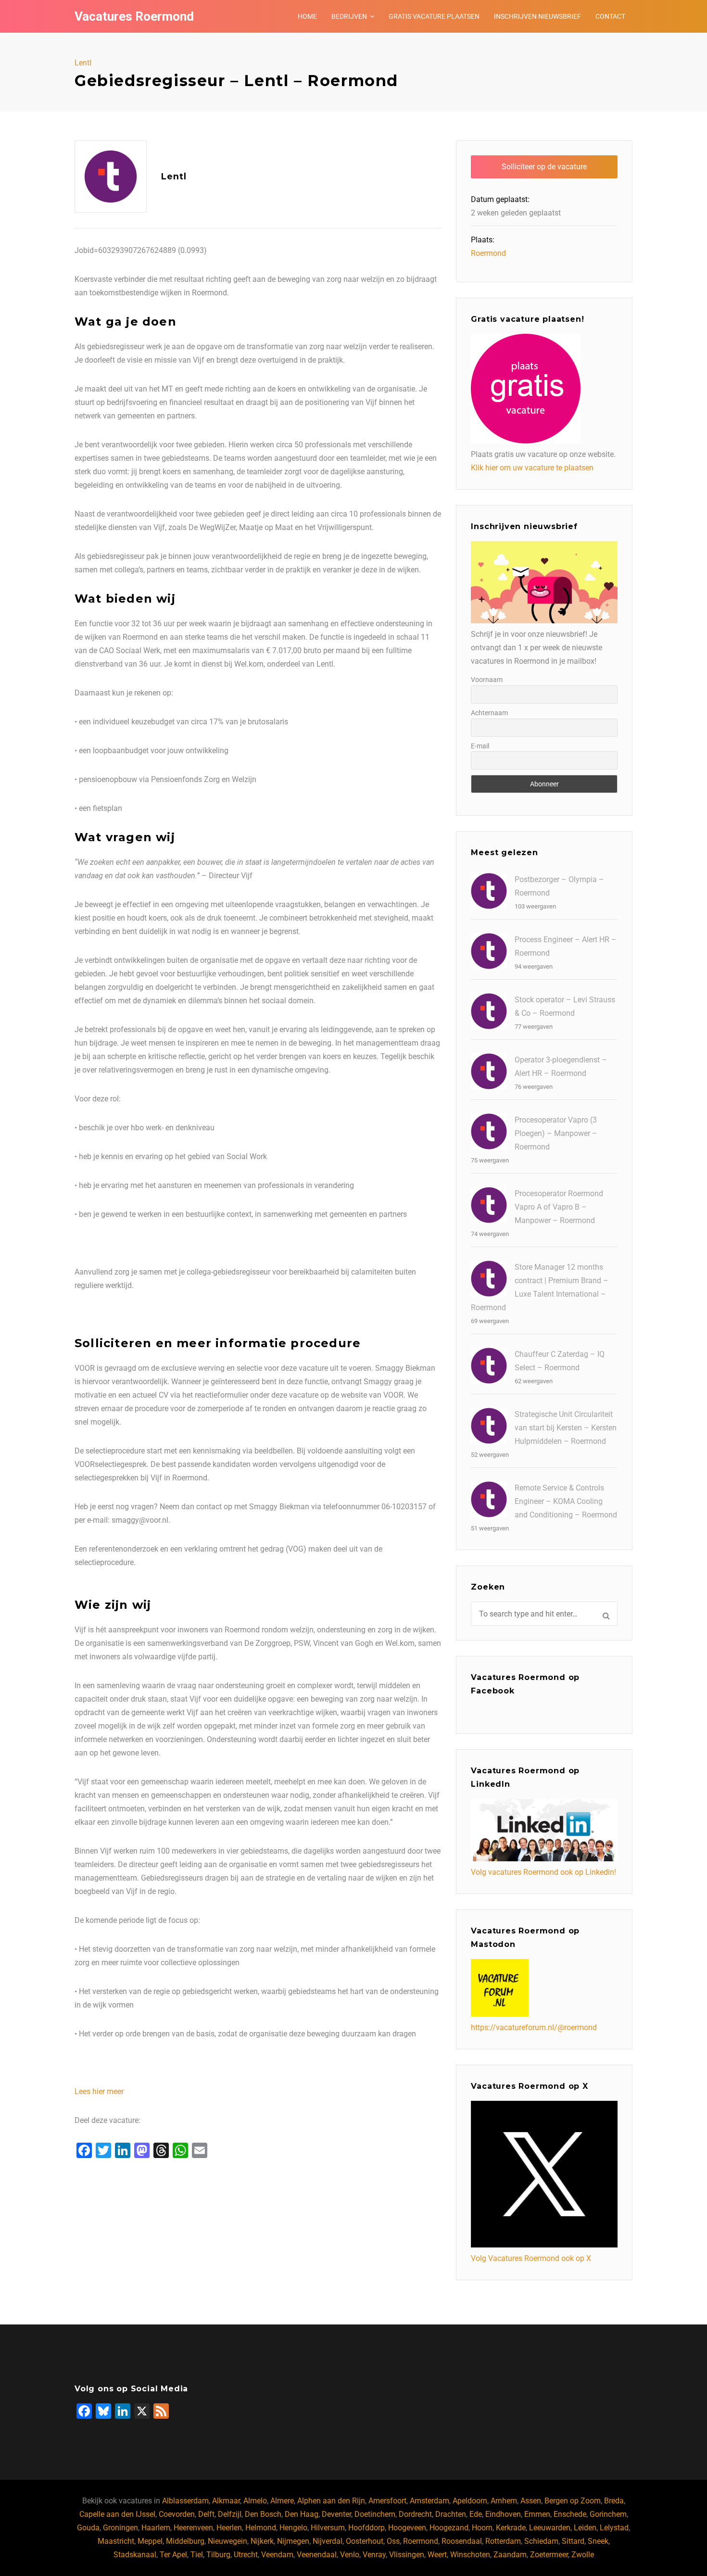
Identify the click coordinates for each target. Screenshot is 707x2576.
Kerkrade (511, 2528)
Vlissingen (407, 2555)
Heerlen (229, 2528)
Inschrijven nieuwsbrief (537, 16)
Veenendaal (317, 2555)
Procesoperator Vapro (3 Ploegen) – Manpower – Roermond (556, 1133)
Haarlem (156, 2528)
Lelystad (614, 2528)
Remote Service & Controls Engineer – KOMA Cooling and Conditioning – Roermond (566, 1501)
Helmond (261, 2528)
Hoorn (482, 2528)
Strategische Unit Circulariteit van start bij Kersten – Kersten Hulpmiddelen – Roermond (566, 1428)
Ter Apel (173, 2555)
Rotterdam (503, 2541)
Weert (437, 2555)
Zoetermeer (549, 2555)
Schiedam (541, 2541)
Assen (531, 2501)
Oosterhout (365, 2541)
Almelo (255, 2501)
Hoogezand (449, 2528)
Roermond (488, 253)
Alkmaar (226, 2501)
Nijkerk (262, 2541)
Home (307, 16)
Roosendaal (462, 2541)
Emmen (537, 2514)
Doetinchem (375, 2514)
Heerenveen (193, 2528)
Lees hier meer (99, 2091)
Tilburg (218, 2555)
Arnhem (504, 2501)
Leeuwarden (550, 2528)
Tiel (197, 2555)
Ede (476, 2514)
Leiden (585, 2528)
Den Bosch (263, 2514)
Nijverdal (328, 2541)
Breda (614, 2501)
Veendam (277, 2555)
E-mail (480, 746)
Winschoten (470, 2555)
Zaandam (510, 2555)
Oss (393, 2541)
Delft (206, 2514)
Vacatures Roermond (134, 16)
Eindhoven (503, 2514)
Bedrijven (349, 16)
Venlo (350, 2555)
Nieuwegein (227, 2541)
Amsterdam (429, 2501)
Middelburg (185, 2541)
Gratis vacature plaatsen (434, 16)
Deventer (336, 2514)
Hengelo (293, 2528)
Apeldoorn (470, 2501)
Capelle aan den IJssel (117, 2514)
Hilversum (328, 2528)
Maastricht (116, 2541)
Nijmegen (293, 2541)
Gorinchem (608, 2514)
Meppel (150, 2541)
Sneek (598, 2541)
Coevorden (177, 2514)
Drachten (451, 2514)
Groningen (120, 2528)
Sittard (573, 2541)
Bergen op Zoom (573, 2501)
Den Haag (302, 2514)
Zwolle (583, 2555)
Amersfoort (387, 2501)
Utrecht (246, 2555)
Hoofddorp (366, 2528)
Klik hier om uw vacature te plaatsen (532, 468)
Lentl (83, 63)
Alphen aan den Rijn (331, 2501)
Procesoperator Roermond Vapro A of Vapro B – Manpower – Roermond (559, 1207)
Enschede (570, 2514)
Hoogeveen (407, 2528)
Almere (282, 2501)
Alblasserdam (185, 2501)
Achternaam (489, 713)
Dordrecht (415, 2514)
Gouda (88, 2528)
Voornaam (487, 680)
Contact (610, 16)
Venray (374, 2555)
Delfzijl (230, 2514)
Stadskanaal (135, 2555)
